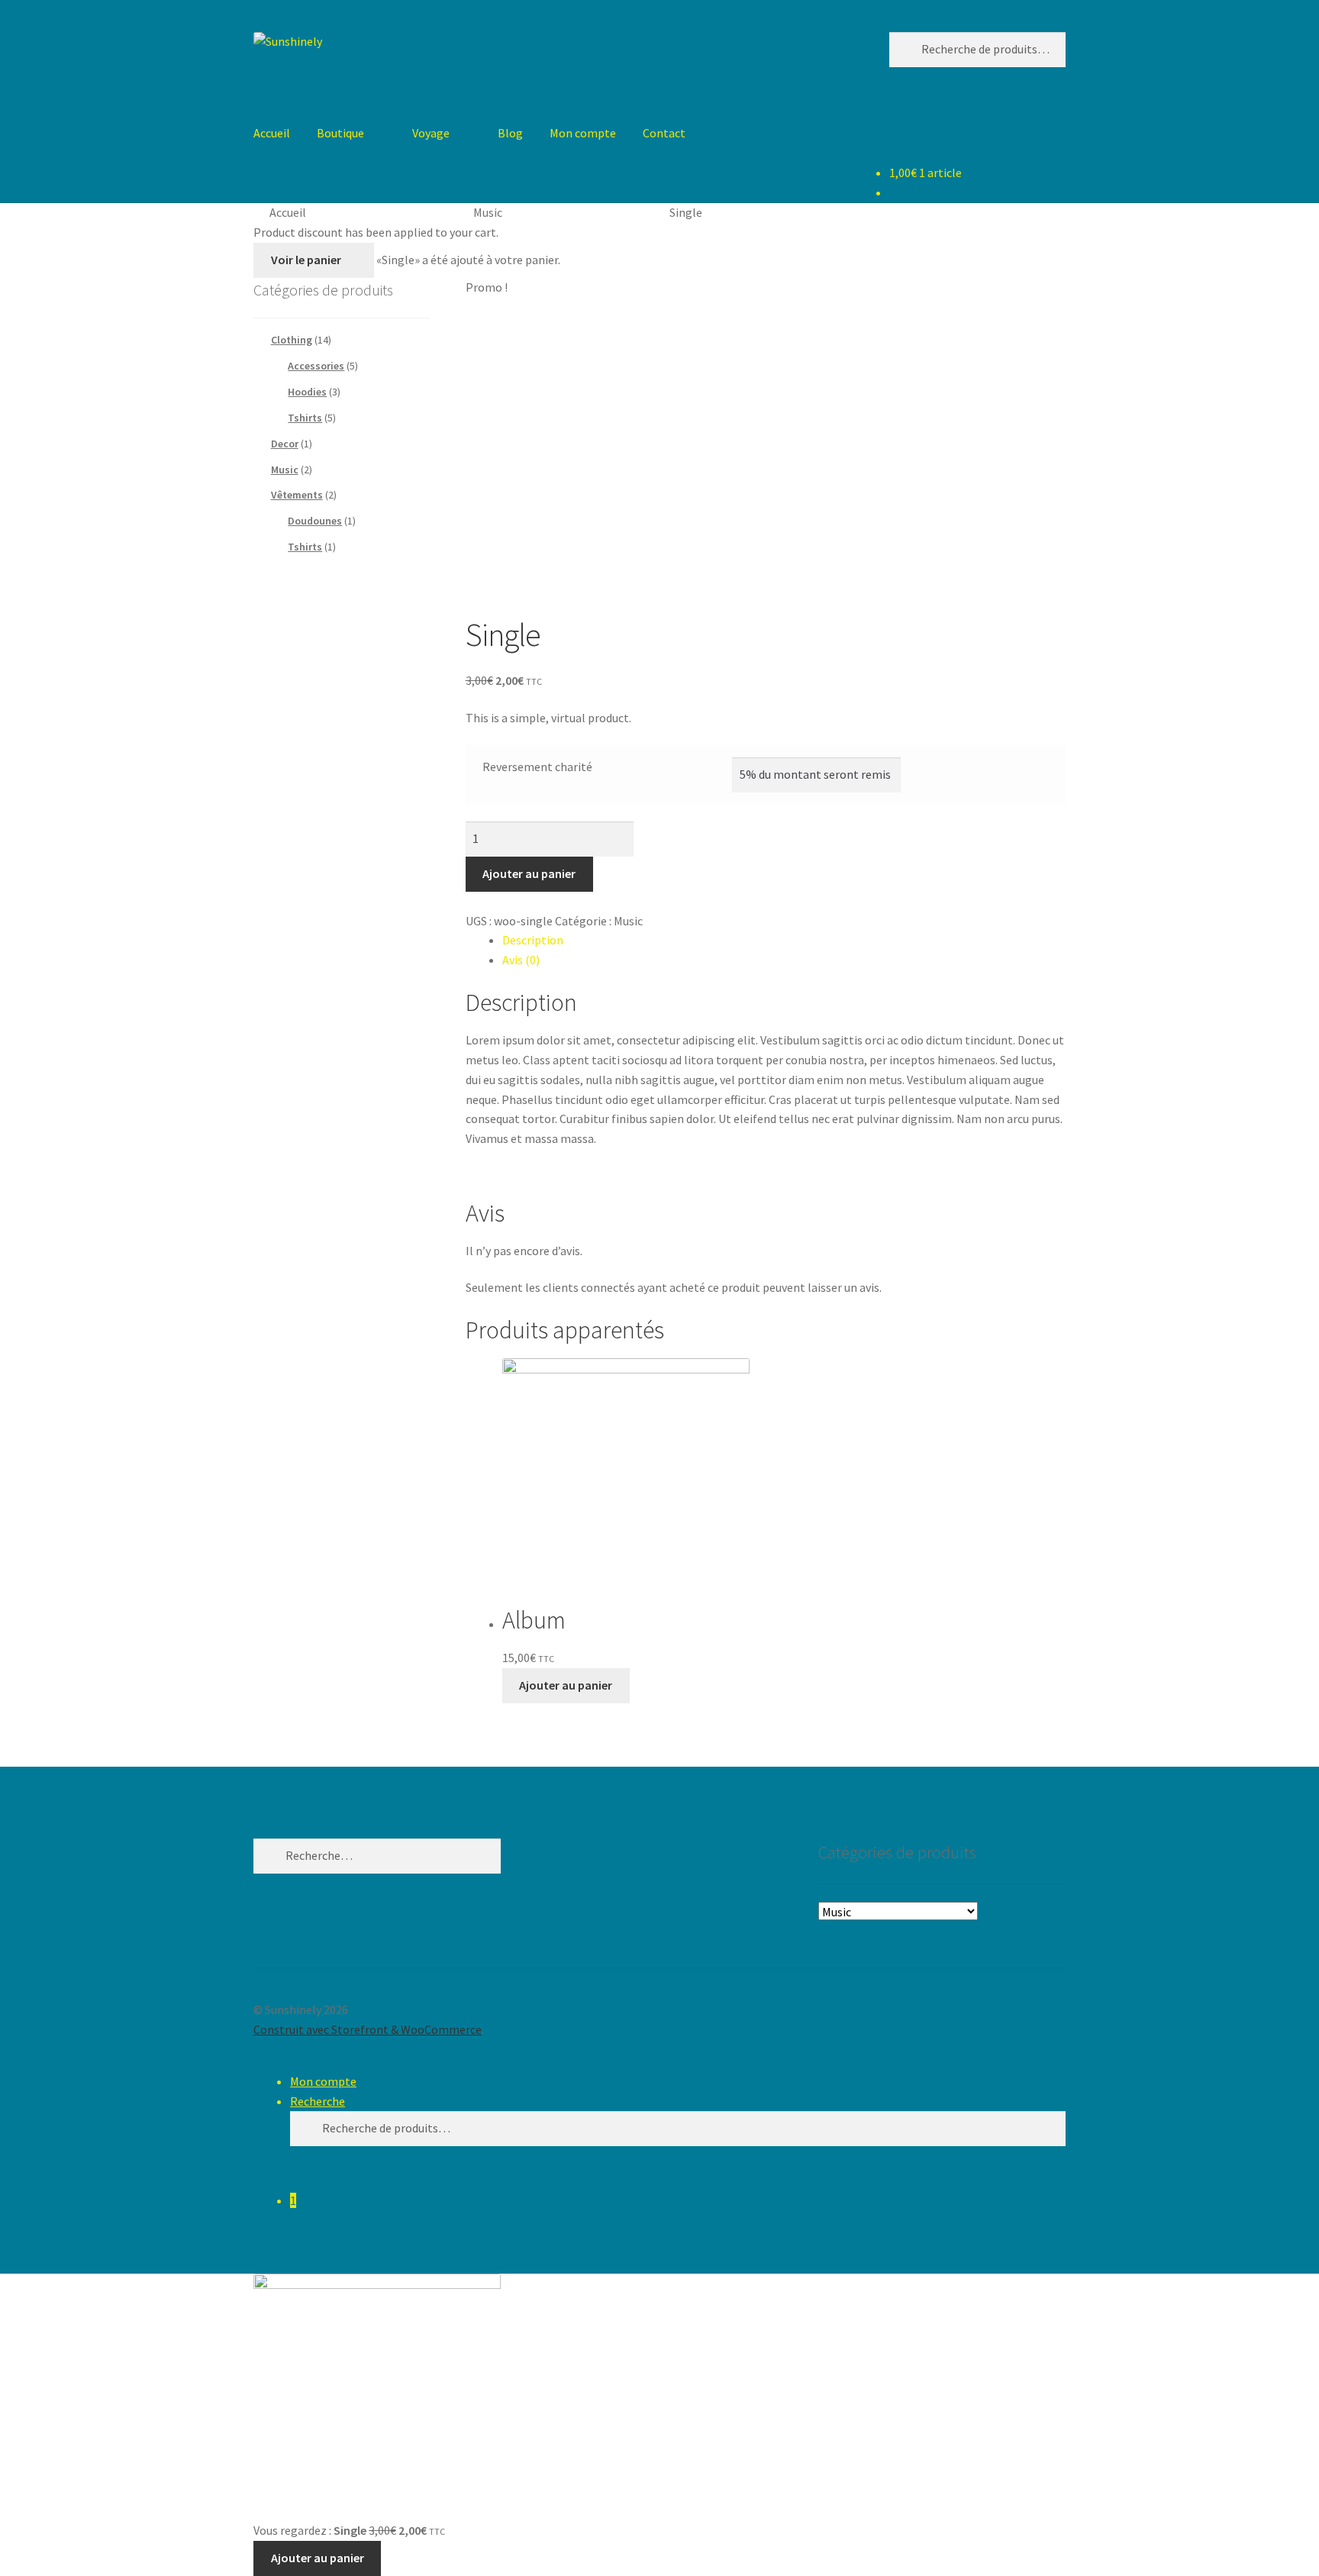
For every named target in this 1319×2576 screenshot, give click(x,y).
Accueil (272, 133)
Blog (510, 133)
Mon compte (583, 133)
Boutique (340, 133)
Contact (664, 133)
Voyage (431, 133)
